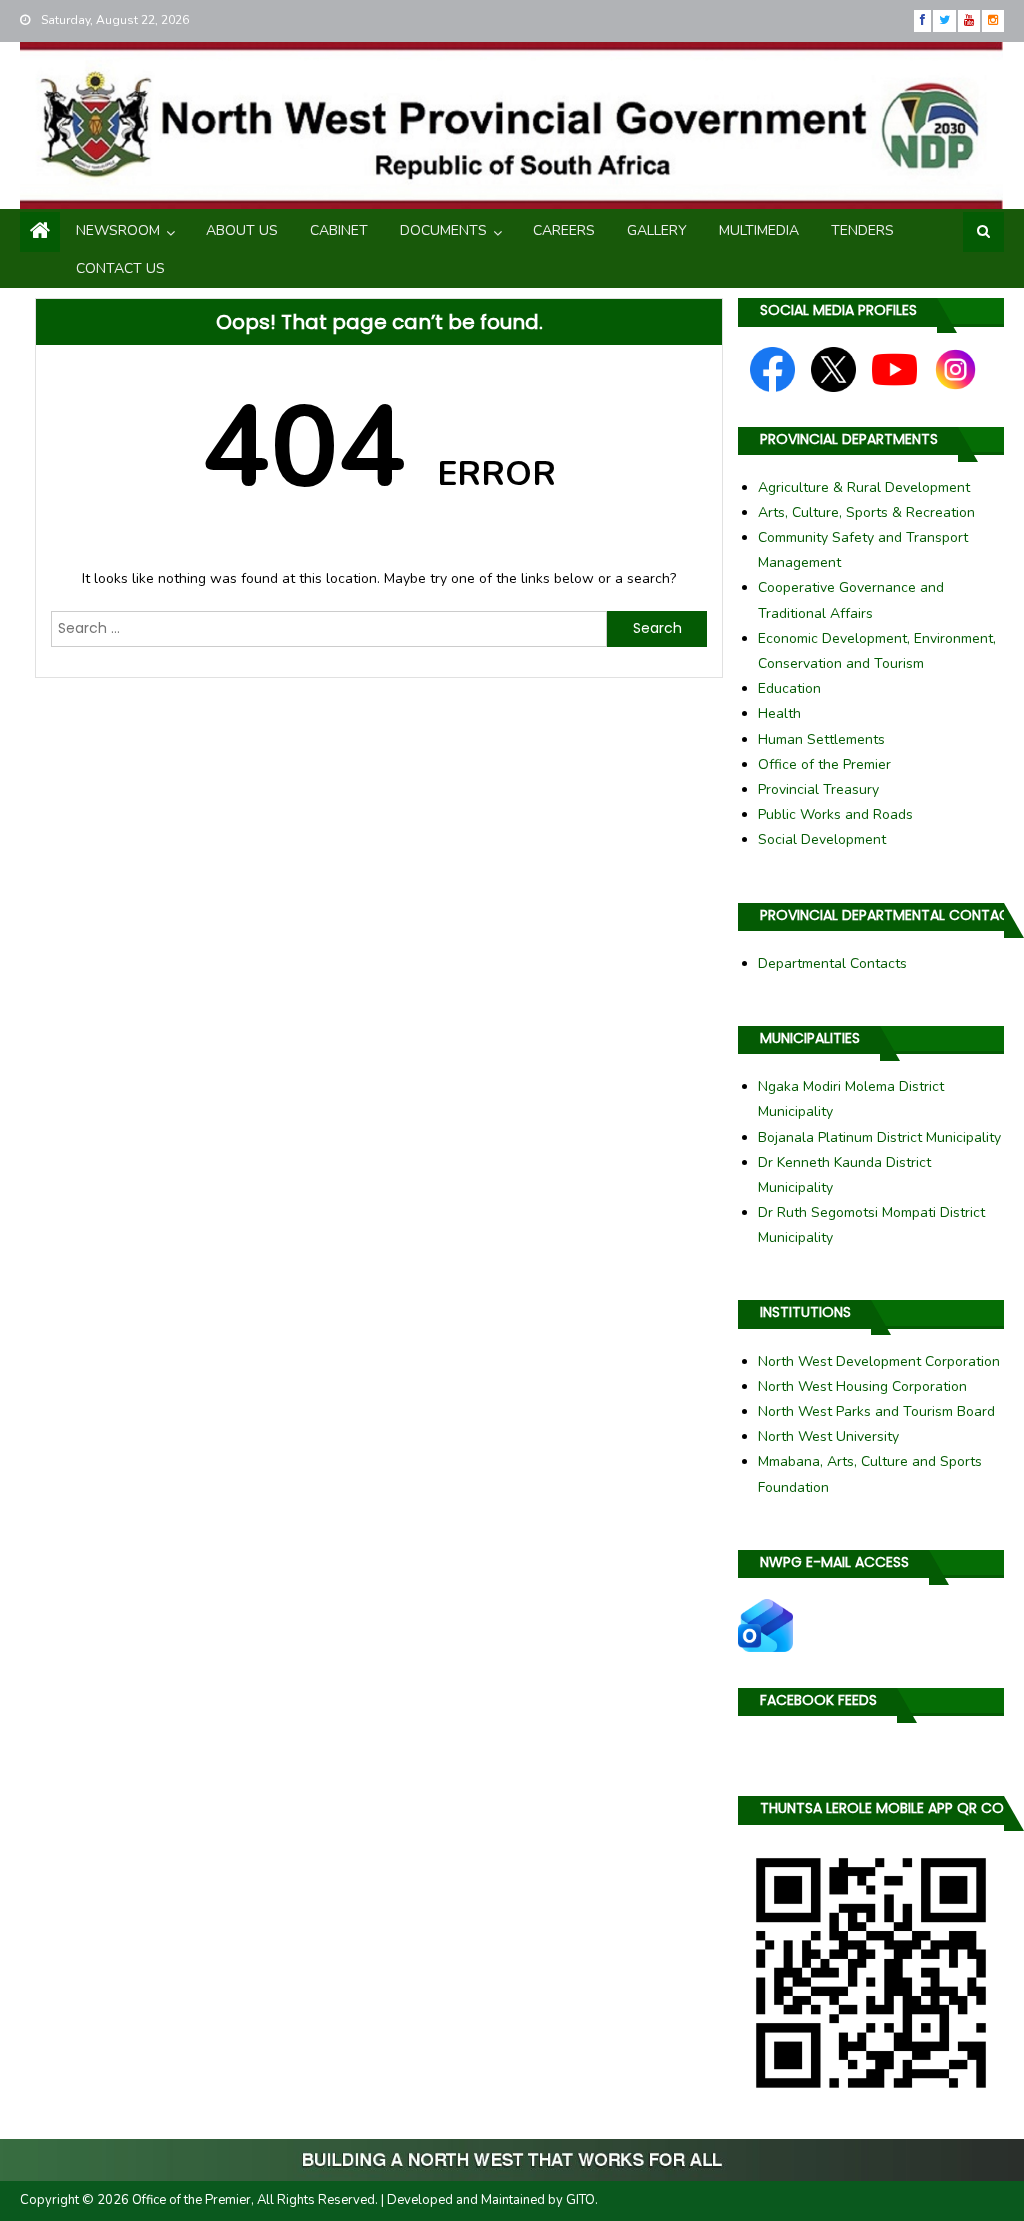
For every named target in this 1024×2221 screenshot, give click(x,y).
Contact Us (120, 268)
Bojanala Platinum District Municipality (879, 1137)
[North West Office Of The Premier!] (512, 2160)
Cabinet (339, 230)
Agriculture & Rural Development (864, 487)
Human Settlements (821, 739)
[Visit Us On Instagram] (955, 367)
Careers (564, 230)
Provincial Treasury (818, 789)
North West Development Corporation (879, 1361)
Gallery (657, 230)
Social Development (822, 839)
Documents (443, 230)
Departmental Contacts (832, 963)
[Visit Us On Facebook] (772, 367)
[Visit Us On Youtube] (894, 367)
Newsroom (118, 230)
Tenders (862, 230)
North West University (828, 1436)
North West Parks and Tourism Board (876, 1411)
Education (789, 688)
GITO (580, 2200)
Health (779, 713)
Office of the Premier (824, 764)
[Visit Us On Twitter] (833, 367)
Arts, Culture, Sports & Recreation (866, 512)
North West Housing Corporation (862, 1386)
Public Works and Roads (835, 814)
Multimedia (759, 230)
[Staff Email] (765, 1624)
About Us (242, 230)
